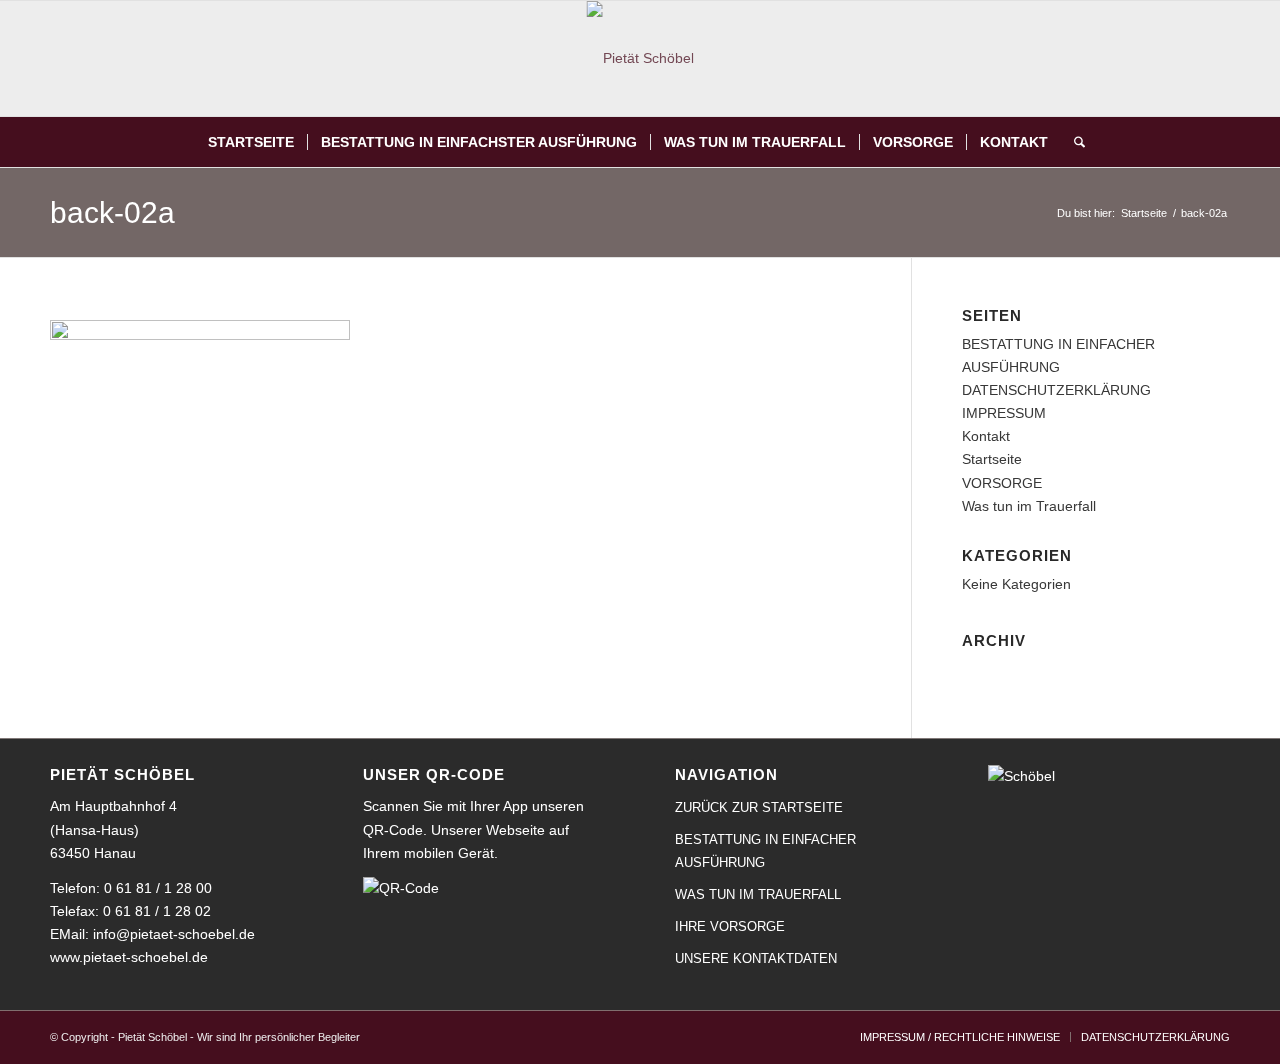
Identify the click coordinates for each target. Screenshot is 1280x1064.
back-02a (112, 212)
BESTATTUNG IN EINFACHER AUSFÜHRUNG (765, 851)
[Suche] (1073, 142)
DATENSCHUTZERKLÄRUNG (1056, 390)
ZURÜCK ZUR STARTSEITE (759, 807)
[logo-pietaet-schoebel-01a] (640, 58)
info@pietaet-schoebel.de (174, 934)
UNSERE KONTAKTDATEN (756, 958)
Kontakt (986, 436)
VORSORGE (1002, 483)
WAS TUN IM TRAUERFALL (758, 894)
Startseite (992, 459)
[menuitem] (251, 142)
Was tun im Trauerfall (1029, 506)
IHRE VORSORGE (730, 926)
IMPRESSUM (1004, 413)
